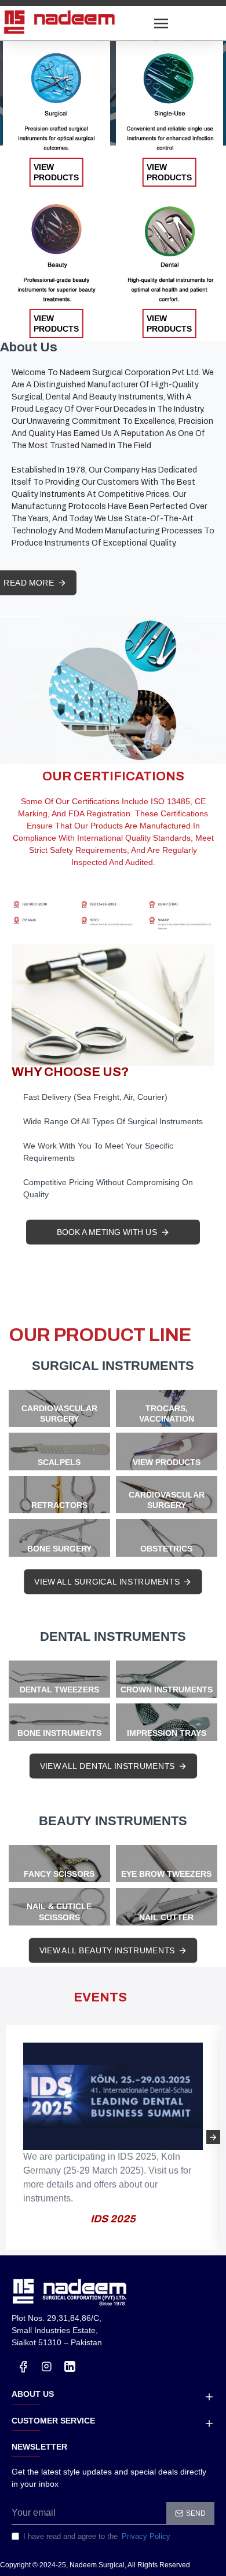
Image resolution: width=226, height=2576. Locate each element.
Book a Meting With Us (107, 1232)
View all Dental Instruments (107, 1766)
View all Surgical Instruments (107, 1582)
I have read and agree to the (97, 2536)
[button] (13, 2137)
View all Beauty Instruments (107, 1950)
